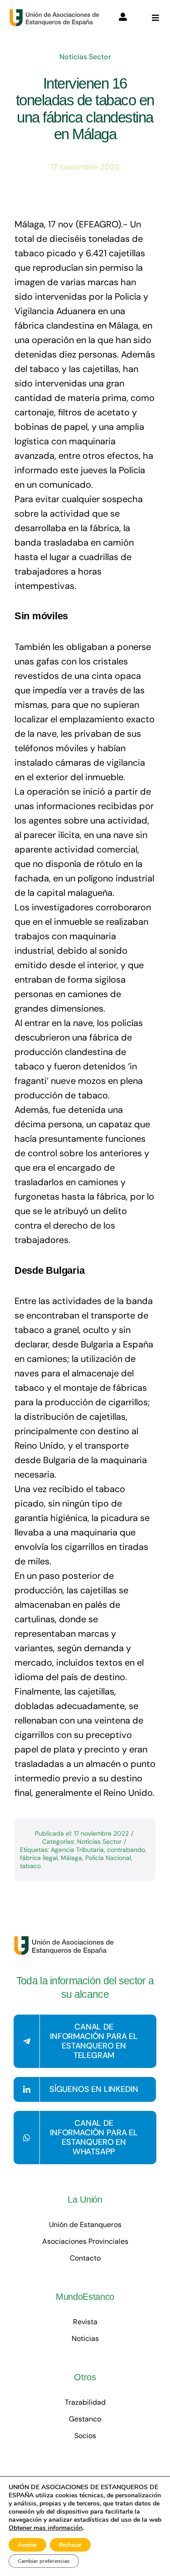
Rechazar (70, 2545)
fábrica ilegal (39, 1858)
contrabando (126, 1850)
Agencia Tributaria (77, 1850)
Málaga (71, 1858)
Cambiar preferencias (44, 2561)
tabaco (30, 1866)
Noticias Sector (85, 57)
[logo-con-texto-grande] (56, 13)
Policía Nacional (108, 1858)
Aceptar (27, 2545)
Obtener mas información (46, 2528)
